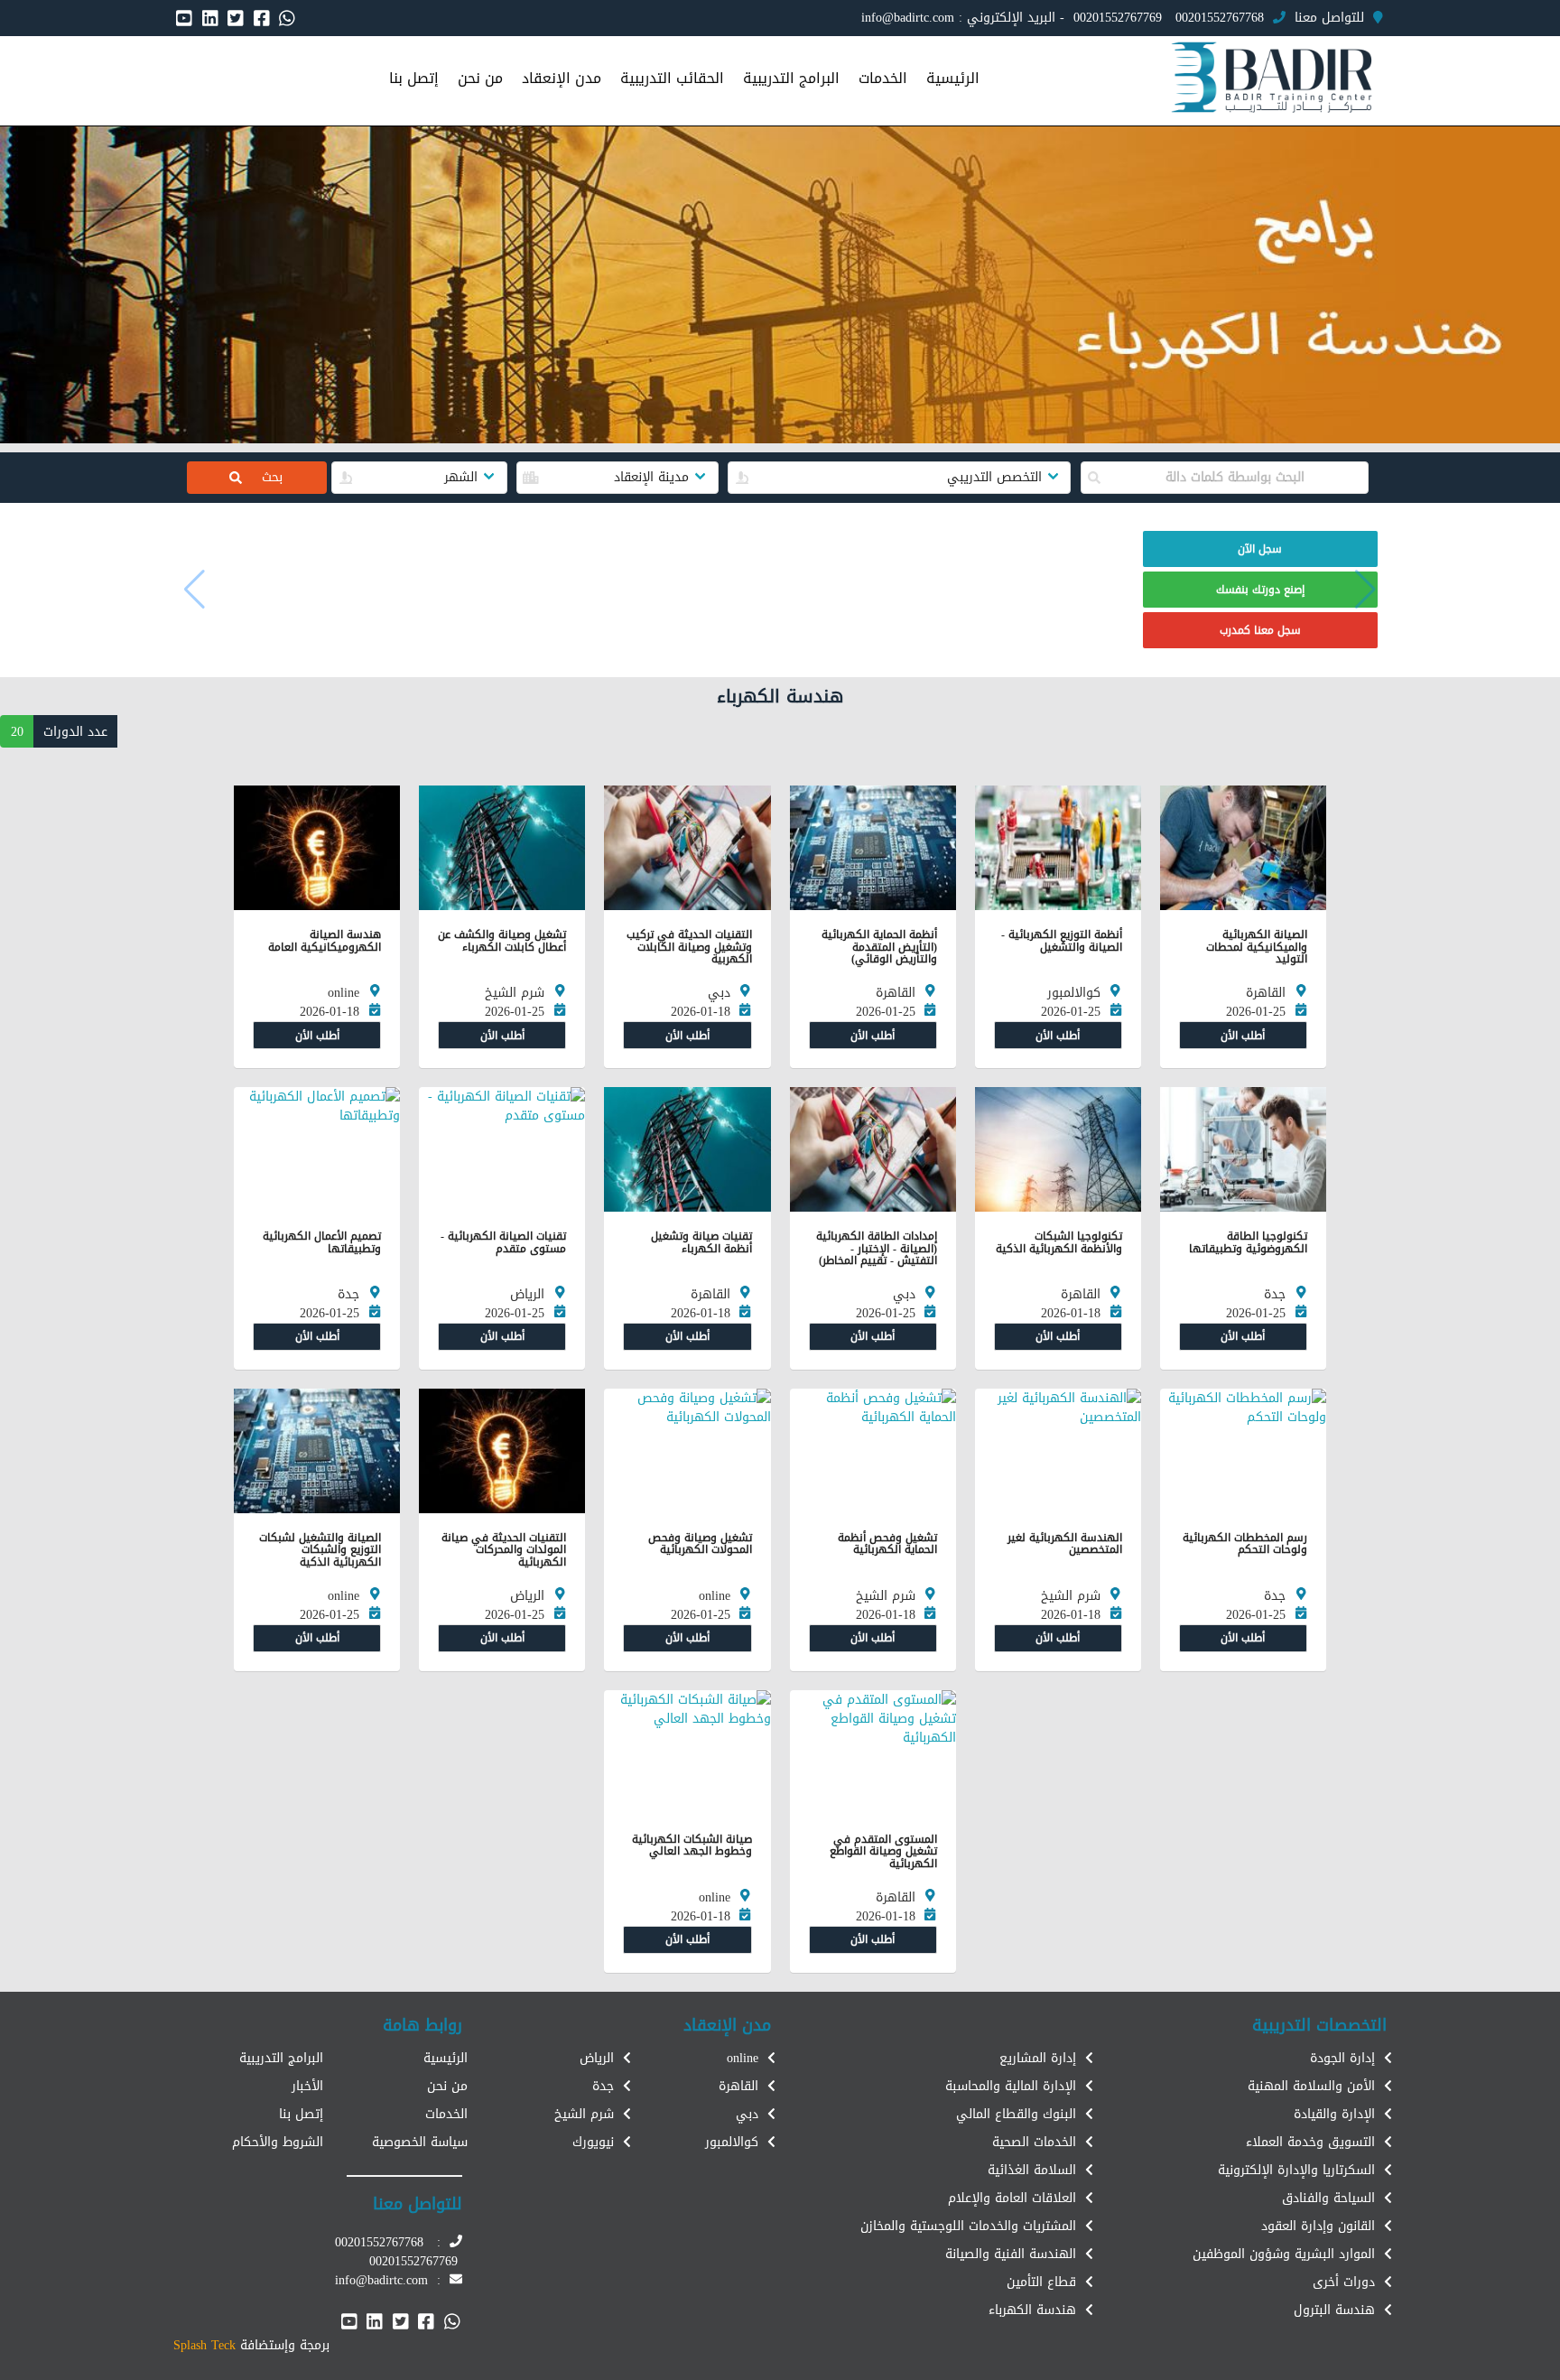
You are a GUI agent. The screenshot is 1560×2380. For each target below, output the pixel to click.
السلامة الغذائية (1032, 2170)
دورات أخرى (1344, 2282)
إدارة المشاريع (1038, 2058)
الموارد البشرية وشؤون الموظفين (1284, 2254)
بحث (261, 477)
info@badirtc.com (908, 18)
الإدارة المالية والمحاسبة (1011, 2086)
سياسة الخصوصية (420, 2142)
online (743, 2058)
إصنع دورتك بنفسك (1260, 590)
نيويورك (593, 2142)
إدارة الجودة (1342, 2058)
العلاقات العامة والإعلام (1012, 2198)
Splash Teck (204, 2345)
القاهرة (738, 2086)
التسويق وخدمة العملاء (1310, 2142)
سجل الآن (1260, 549)
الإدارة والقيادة (1334, 2114)
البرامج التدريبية (281, 2058)
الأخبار (307, 2086)
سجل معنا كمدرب (1260, 630)
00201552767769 (1118, 18)
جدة (603, 2086)
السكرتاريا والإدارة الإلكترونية (1296, 2170)
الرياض (597, 2058)
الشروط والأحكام (278, 2142)
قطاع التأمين (1041, 2282)
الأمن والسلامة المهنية (1311, 2086)
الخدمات (446, 2114)
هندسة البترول (1334, 2310)
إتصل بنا (301, 2114)
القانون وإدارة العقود (1318, 2226)
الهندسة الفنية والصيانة (1011, 2254)
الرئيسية (446, 2058)
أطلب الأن (1243, 1036)
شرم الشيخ (584, 2114)
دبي (747, 2114)
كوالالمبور (732, 2142)
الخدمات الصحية (1034, 2142)
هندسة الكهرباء (1032, 2310)
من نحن (447, 2086)
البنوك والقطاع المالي (1016, 2114)
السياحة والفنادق (1328, 2198)
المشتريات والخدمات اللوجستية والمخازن (968, 2226)
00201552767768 (1220, 18)
